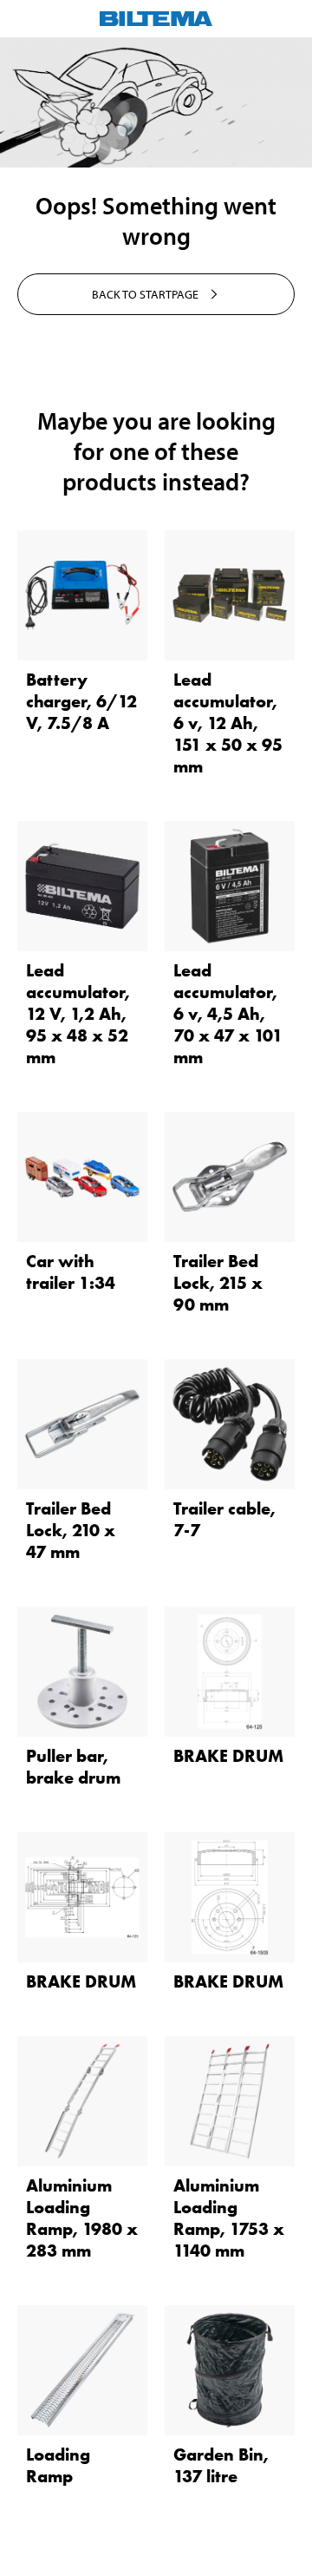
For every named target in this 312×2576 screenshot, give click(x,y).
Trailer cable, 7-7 (224, 1519)
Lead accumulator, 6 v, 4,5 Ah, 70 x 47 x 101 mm (228, 1014)
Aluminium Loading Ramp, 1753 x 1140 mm (229, 2218)
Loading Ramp (58, 2465)
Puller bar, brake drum (73, 1767)
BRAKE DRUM (228, 1756)
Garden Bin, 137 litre (221, 2465)
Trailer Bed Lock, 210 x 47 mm (71, 1530)
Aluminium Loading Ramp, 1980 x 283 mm (82, 2218)
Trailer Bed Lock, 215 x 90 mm (218, 1283)
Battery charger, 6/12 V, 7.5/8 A (81, 701)
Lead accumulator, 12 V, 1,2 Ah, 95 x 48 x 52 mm (78, 1014)
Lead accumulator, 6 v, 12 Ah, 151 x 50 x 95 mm (228, 723)
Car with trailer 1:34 (71, 1272)
